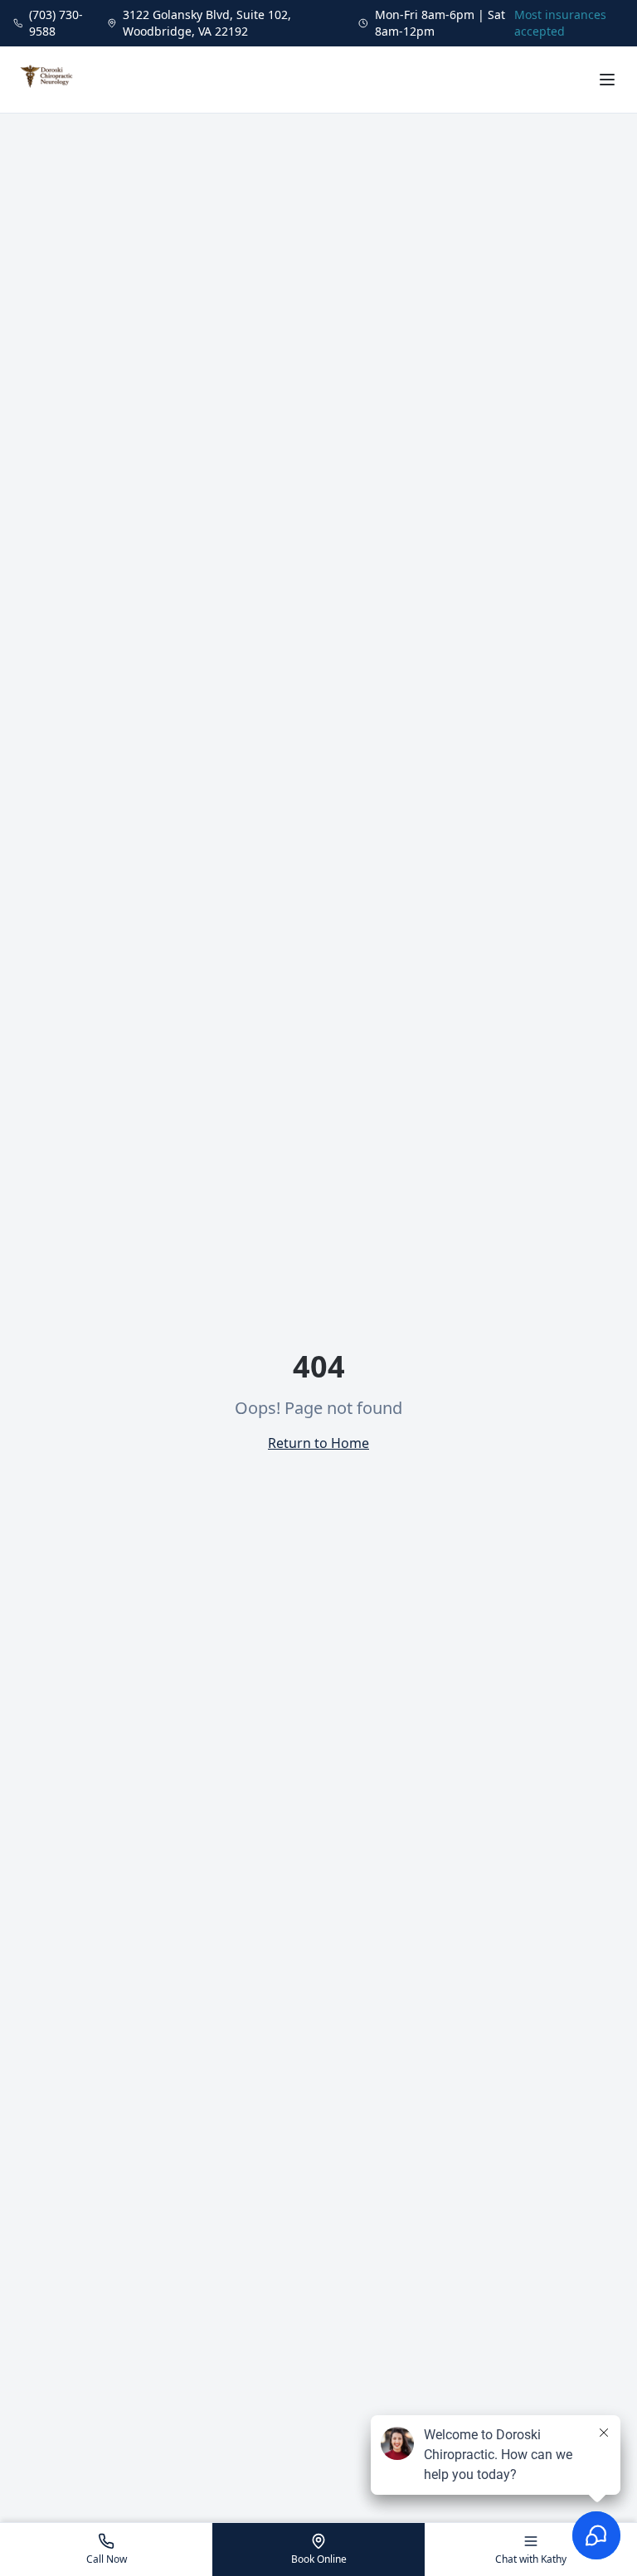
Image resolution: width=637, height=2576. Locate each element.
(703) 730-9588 (56, 23)
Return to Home (318, 1443)
